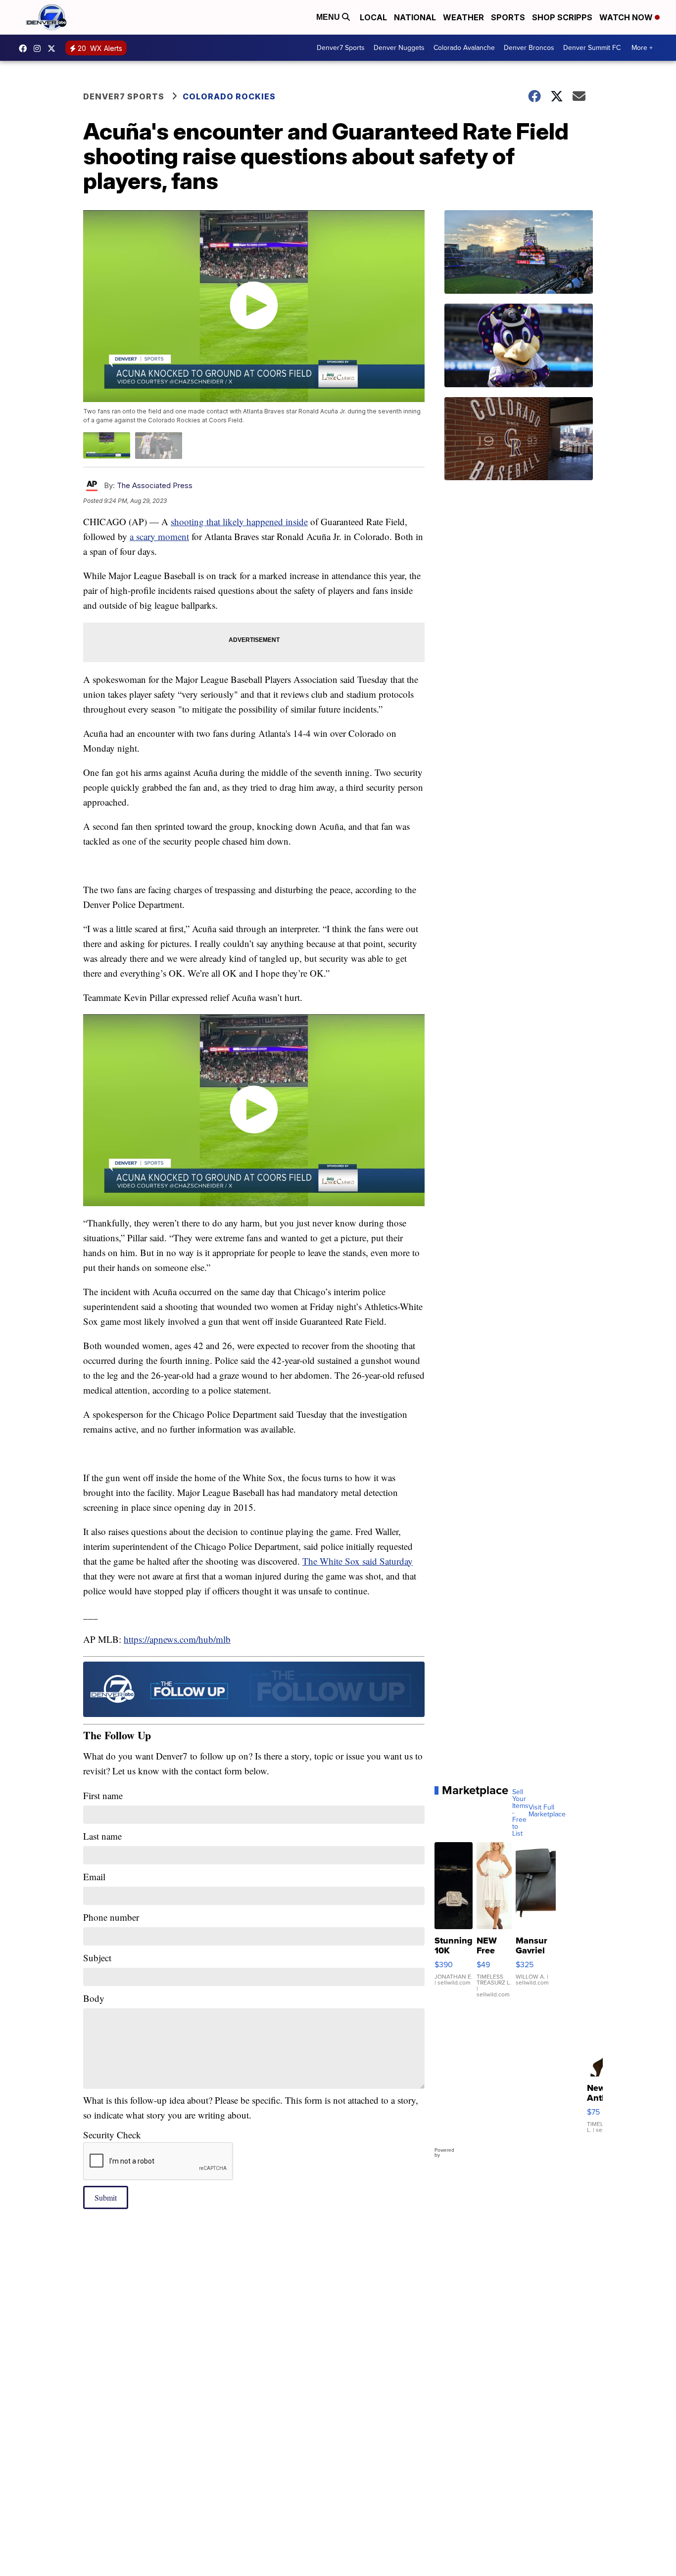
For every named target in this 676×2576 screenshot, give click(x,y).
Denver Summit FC (592, 48)
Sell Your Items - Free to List (520, 1813)
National (415, 17)
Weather (463, 17)
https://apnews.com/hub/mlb (177, 1639)
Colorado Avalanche (464, 48)
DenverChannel (54, 48)
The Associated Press (155, 485)
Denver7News (25, 48)
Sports (508, 17)
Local (373, 17)
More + (642, 48)
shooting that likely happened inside (239, 521)
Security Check (112, 2135)
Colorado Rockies (229, 96)
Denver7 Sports (341, 48)
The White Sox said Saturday (358, 1561)
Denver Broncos (529, 48)
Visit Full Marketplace (547, 1811)
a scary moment (159, 536)
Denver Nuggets (399, 48)
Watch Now (627, 17)
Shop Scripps (562, 17)
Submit (106, 2197)
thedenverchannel (40, 48)
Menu (329, 17)
